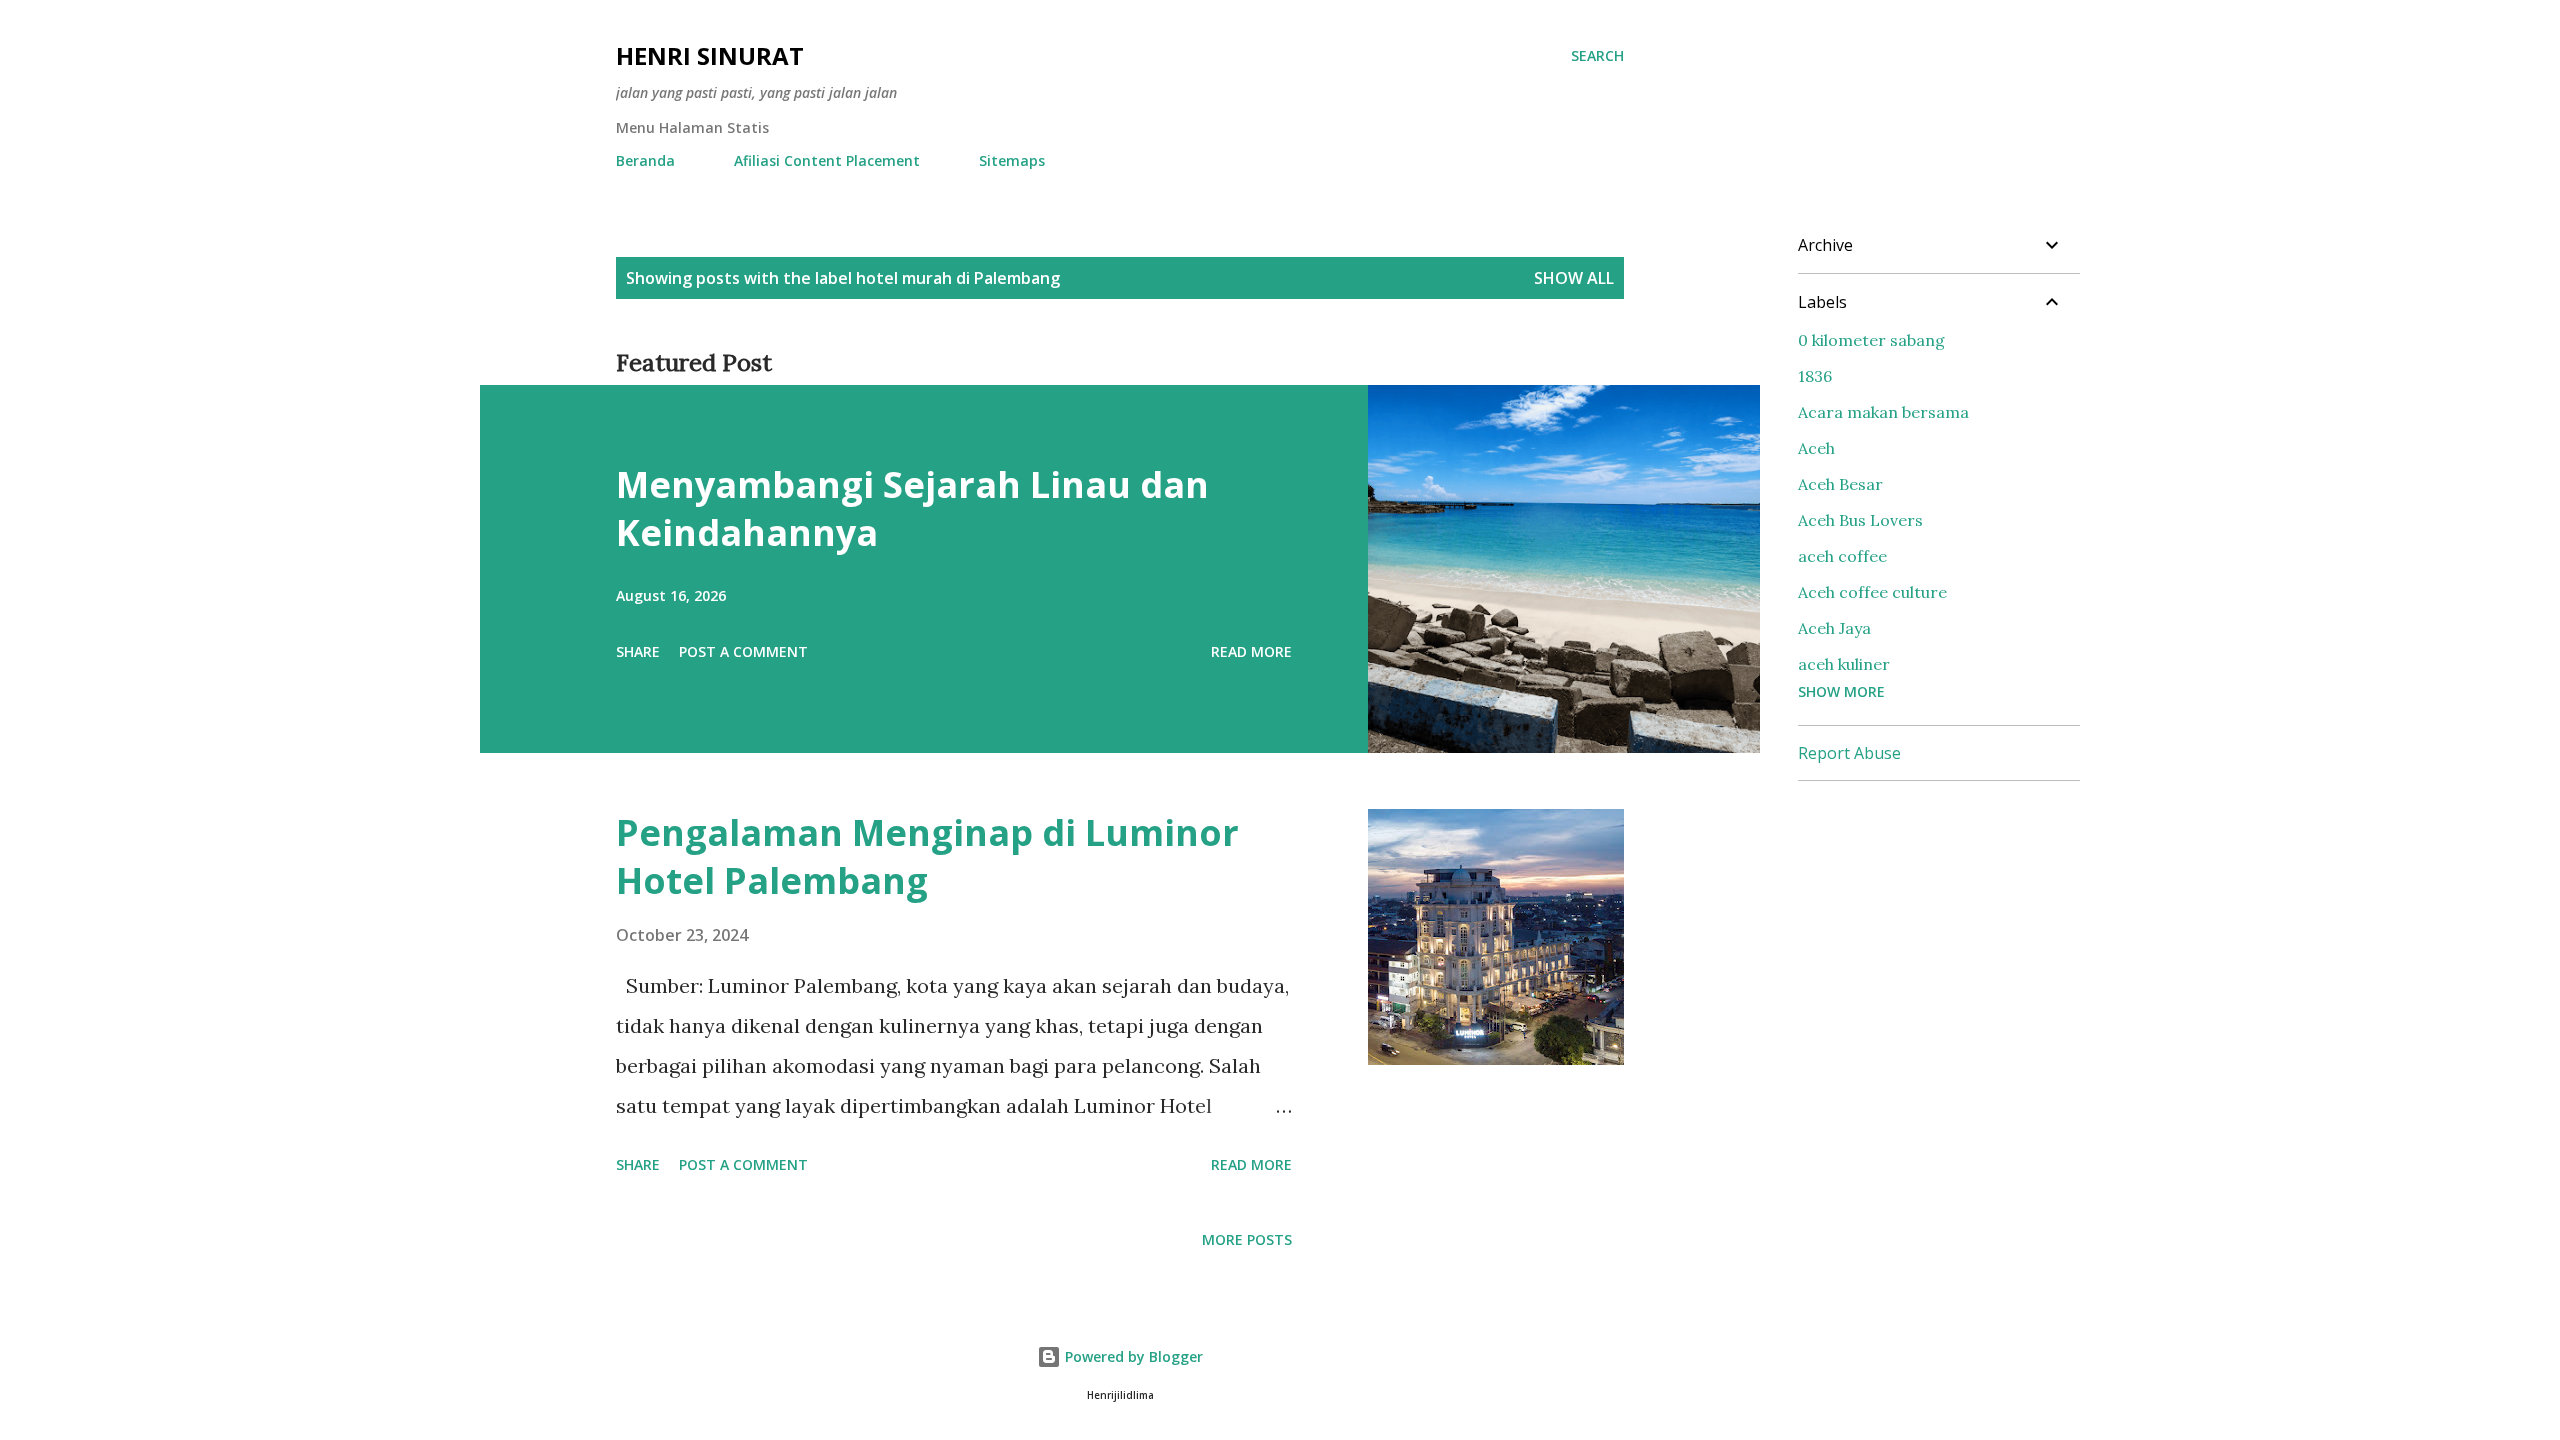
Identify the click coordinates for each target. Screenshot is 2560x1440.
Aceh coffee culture (1872, 592)
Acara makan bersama (1883, 412)
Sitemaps (1012, 160)
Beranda (645, 160)
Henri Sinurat (710, 55)
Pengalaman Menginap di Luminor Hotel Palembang (927, 856)
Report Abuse (1849, 753)
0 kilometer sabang (1871, 340)
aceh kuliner (1844, 664)
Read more (1251, 651)
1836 (1815, 376)
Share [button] (638, 651)
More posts (1247, 1239)
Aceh (1816, 448)
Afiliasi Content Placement (827, 160)
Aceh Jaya (1834, 628)
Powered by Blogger (1132, 1356)
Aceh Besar (1840, 484)
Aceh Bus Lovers (1860, 520)
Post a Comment (743, 651)
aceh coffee (1842, 556)
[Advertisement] (1948, 922)
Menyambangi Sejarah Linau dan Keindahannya (912, 508)
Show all (1574, 278)
